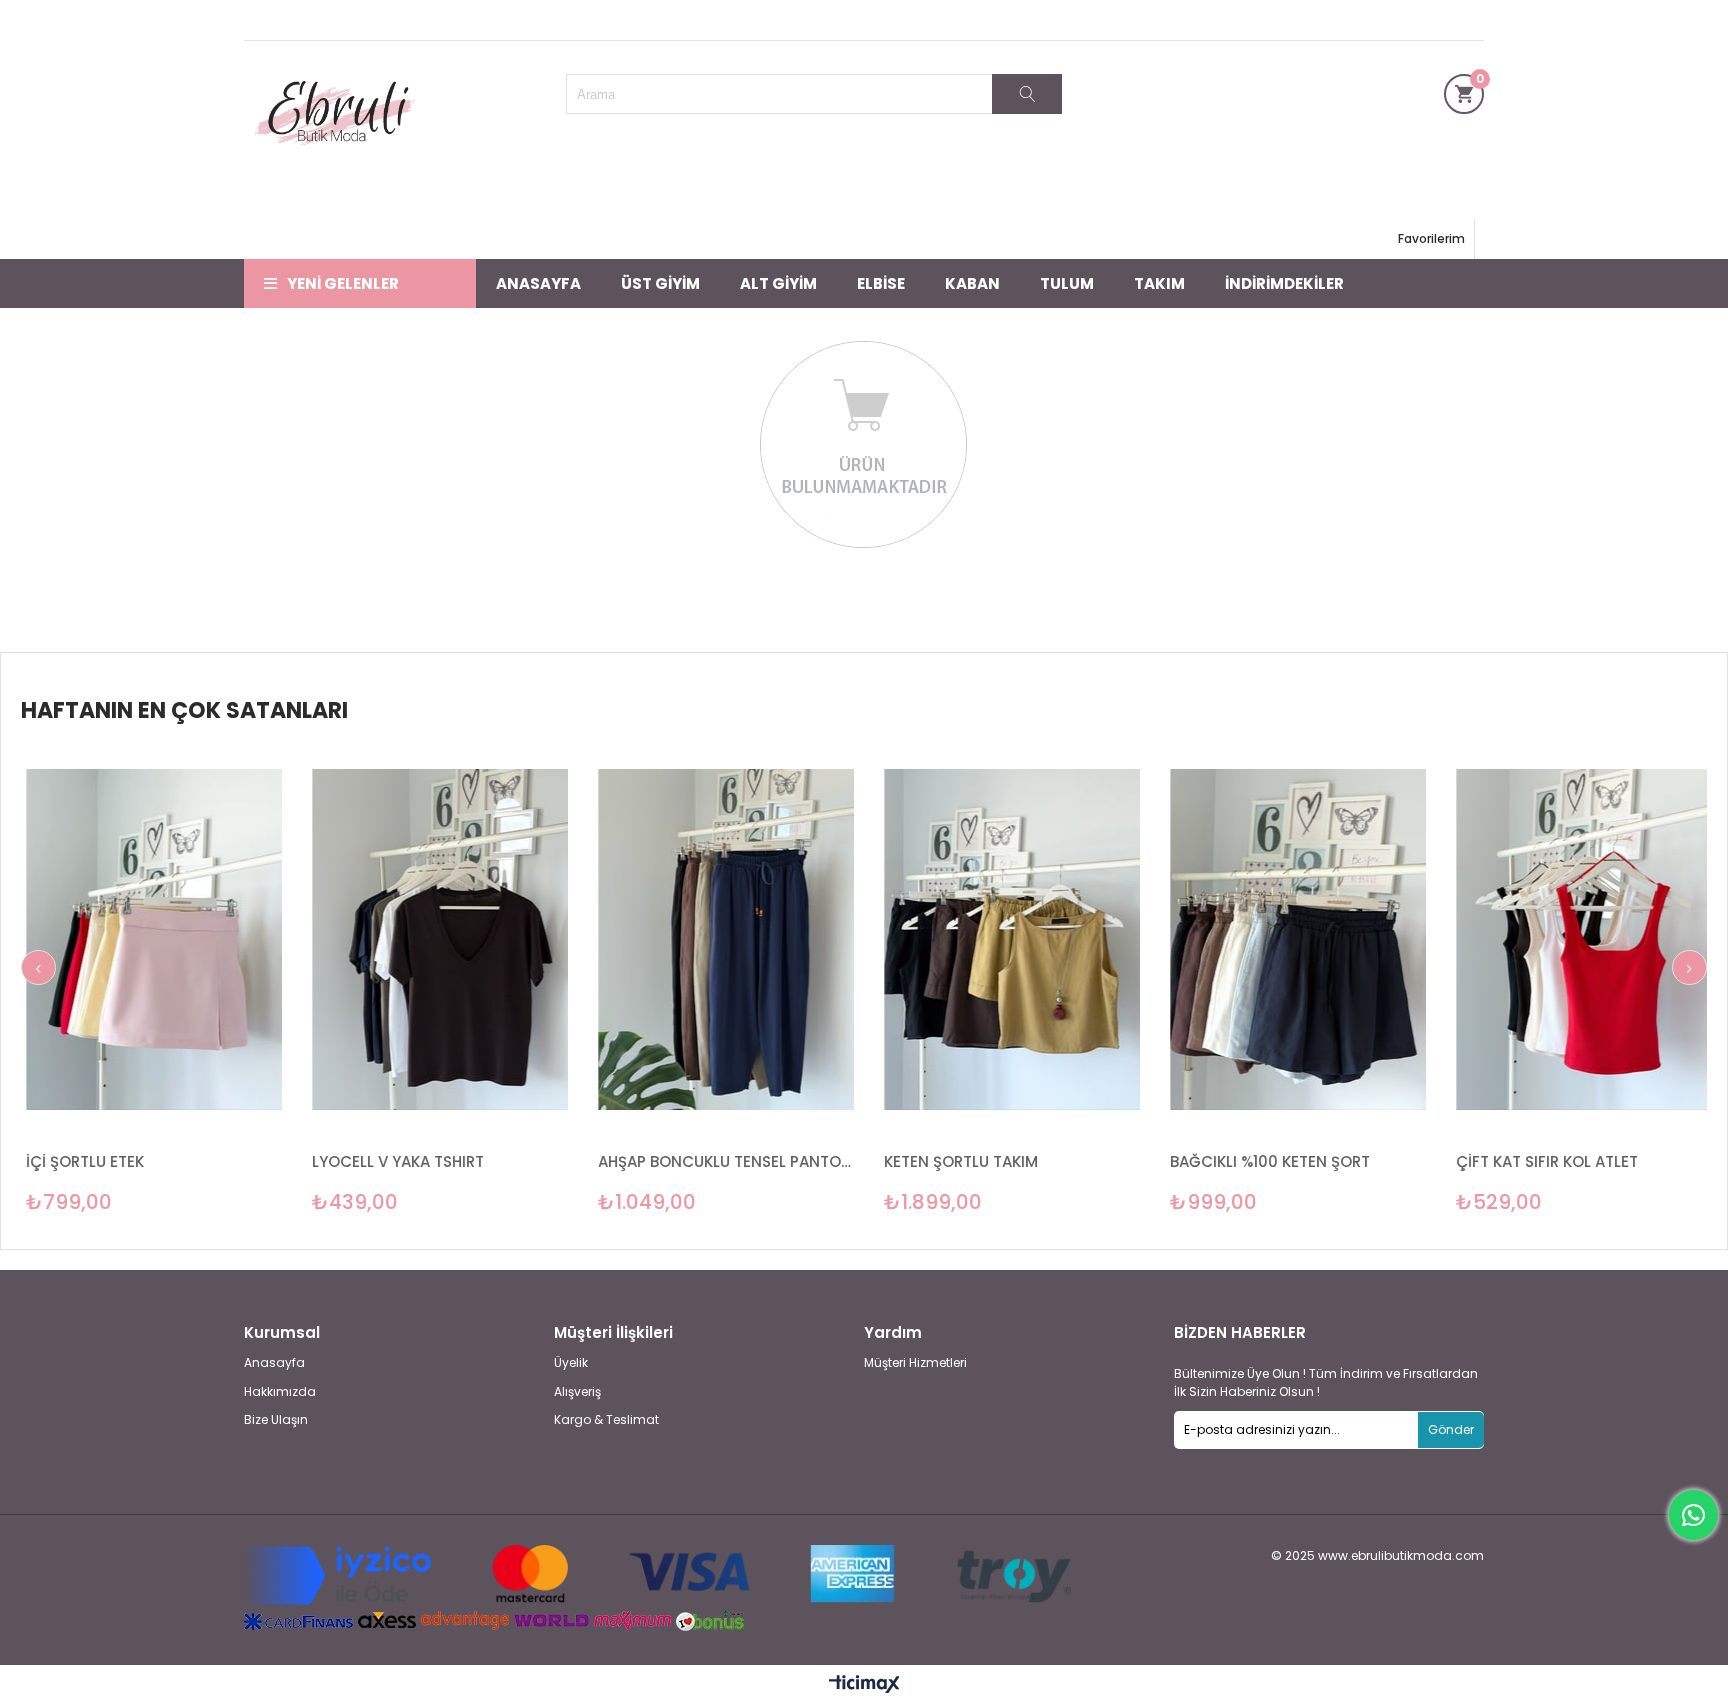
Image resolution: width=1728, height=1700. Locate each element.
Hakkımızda (280, 1392)
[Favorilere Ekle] (279, 980)
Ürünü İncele (52, 980)
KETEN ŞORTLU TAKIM (800, 1161)
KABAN (972, 283)
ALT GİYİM (778, 283)
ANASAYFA (538, 283)
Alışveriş (577, 1392)
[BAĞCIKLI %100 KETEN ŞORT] (1137, 940)
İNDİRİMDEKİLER (1284, 283)
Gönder (1451, 1429)
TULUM (1067, 283)
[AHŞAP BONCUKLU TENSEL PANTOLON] (565, 940)
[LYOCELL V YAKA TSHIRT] (279, 940)
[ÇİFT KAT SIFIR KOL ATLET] (1423, 940)
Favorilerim (1431, 238)
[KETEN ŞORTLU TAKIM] (851, 940)
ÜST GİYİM (660, 283)
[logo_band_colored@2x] (657, 1576)
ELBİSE (881, 283)
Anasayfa (274, 1363)
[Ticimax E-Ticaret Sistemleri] (864, 1685)
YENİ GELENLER (343, 283)
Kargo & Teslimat (606, 1420)
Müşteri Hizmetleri (915, 1363)
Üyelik (571, 1363)
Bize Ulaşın (276, 1420)
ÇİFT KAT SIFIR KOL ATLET (1386, 1161)
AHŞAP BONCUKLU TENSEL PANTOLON (565, 1161)
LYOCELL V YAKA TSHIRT (237, 1161)
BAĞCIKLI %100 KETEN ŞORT (1109, 1161)
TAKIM (1159, 283)
